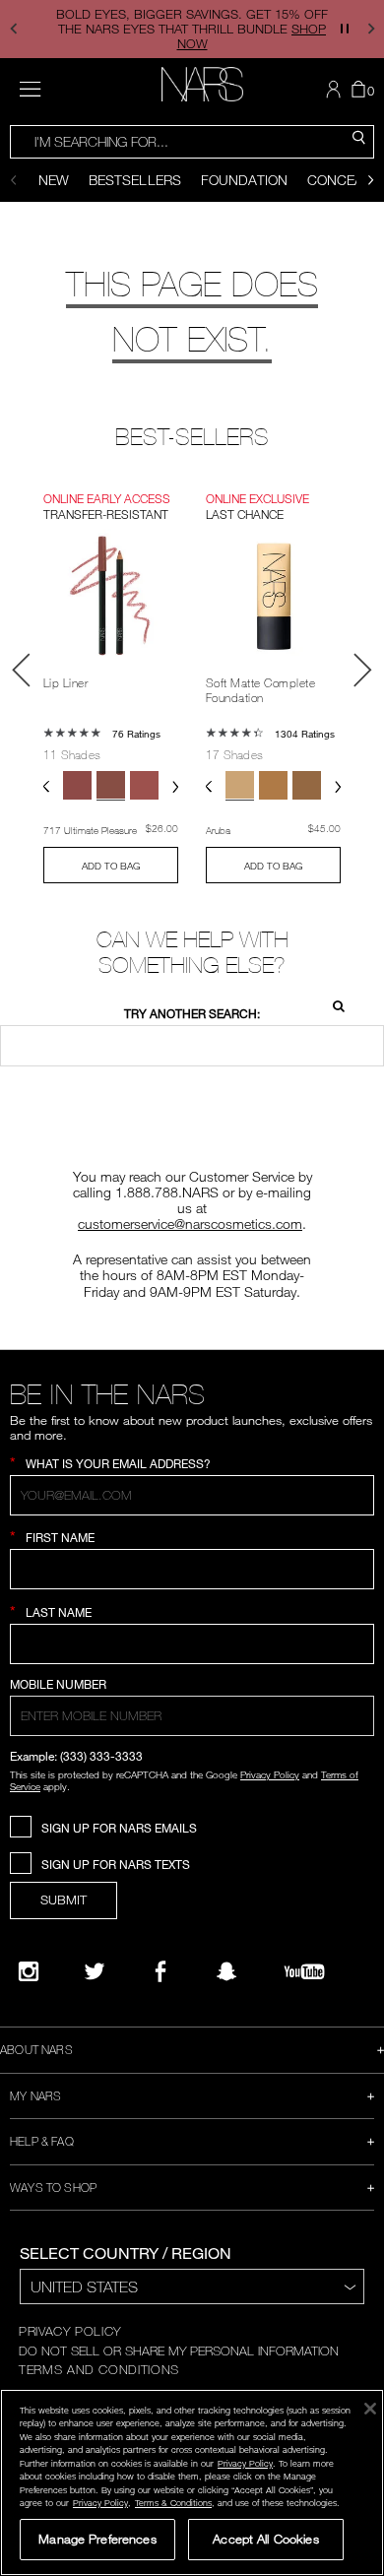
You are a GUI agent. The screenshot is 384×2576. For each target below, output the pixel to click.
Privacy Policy (270, 1774)
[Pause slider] (345, 29)
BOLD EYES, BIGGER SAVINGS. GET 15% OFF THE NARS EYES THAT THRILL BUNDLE (192, 29)
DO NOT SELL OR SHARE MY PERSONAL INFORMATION (179, 2351)
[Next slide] (371, 180)
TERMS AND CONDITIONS (99, 2369)
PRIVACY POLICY (70, 2331)
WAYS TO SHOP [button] (53, 2187)
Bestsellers (135, 180)
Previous (22, 670)
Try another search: (192, 1014)
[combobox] (192, 142)
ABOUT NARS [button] (36, 2049)
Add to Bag (111, 866)
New (54, 180)
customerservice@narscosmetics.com (190, 1224)
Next (362, 670)
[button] (13, 29)
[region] (192, 2482)
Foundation (244, 180)
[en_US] (333, 1004)
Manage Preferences (97, 2539)
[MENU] (30, 89)
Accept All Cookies (265, 2539)
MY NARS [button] (35, 2095)
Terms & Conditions (173, 2503)
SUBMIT (64, 1900)
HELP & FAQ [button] (42, 2141)
